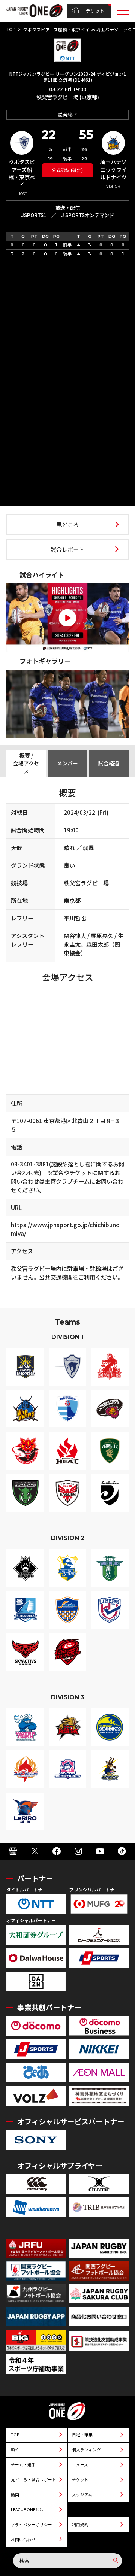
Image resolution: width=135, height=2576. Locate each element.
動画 (15, 2495)
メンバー (67, 763)
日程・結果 (82, 2435)
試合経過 (109, 763)
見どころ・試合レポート (34, 2480)
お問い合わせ (23, 2539)
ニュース (80, 2465)
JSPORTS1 (34, 215)
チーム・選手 (23, 2465)
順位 (15, 2450)
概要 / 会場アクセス (26, 763)
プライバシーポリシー (31, 2525)
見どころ (67, 524)
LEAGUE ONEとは (27, 2510)
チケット (95, 11)
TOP (11, 30)
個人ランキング (86, 2450)
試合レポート (67, 549)
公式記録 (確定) (67, 170)
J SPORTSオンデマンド (88, 215)
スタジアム (82, 2495)
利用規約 (80, 2525)
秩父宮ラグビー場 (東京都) (68, 97)
